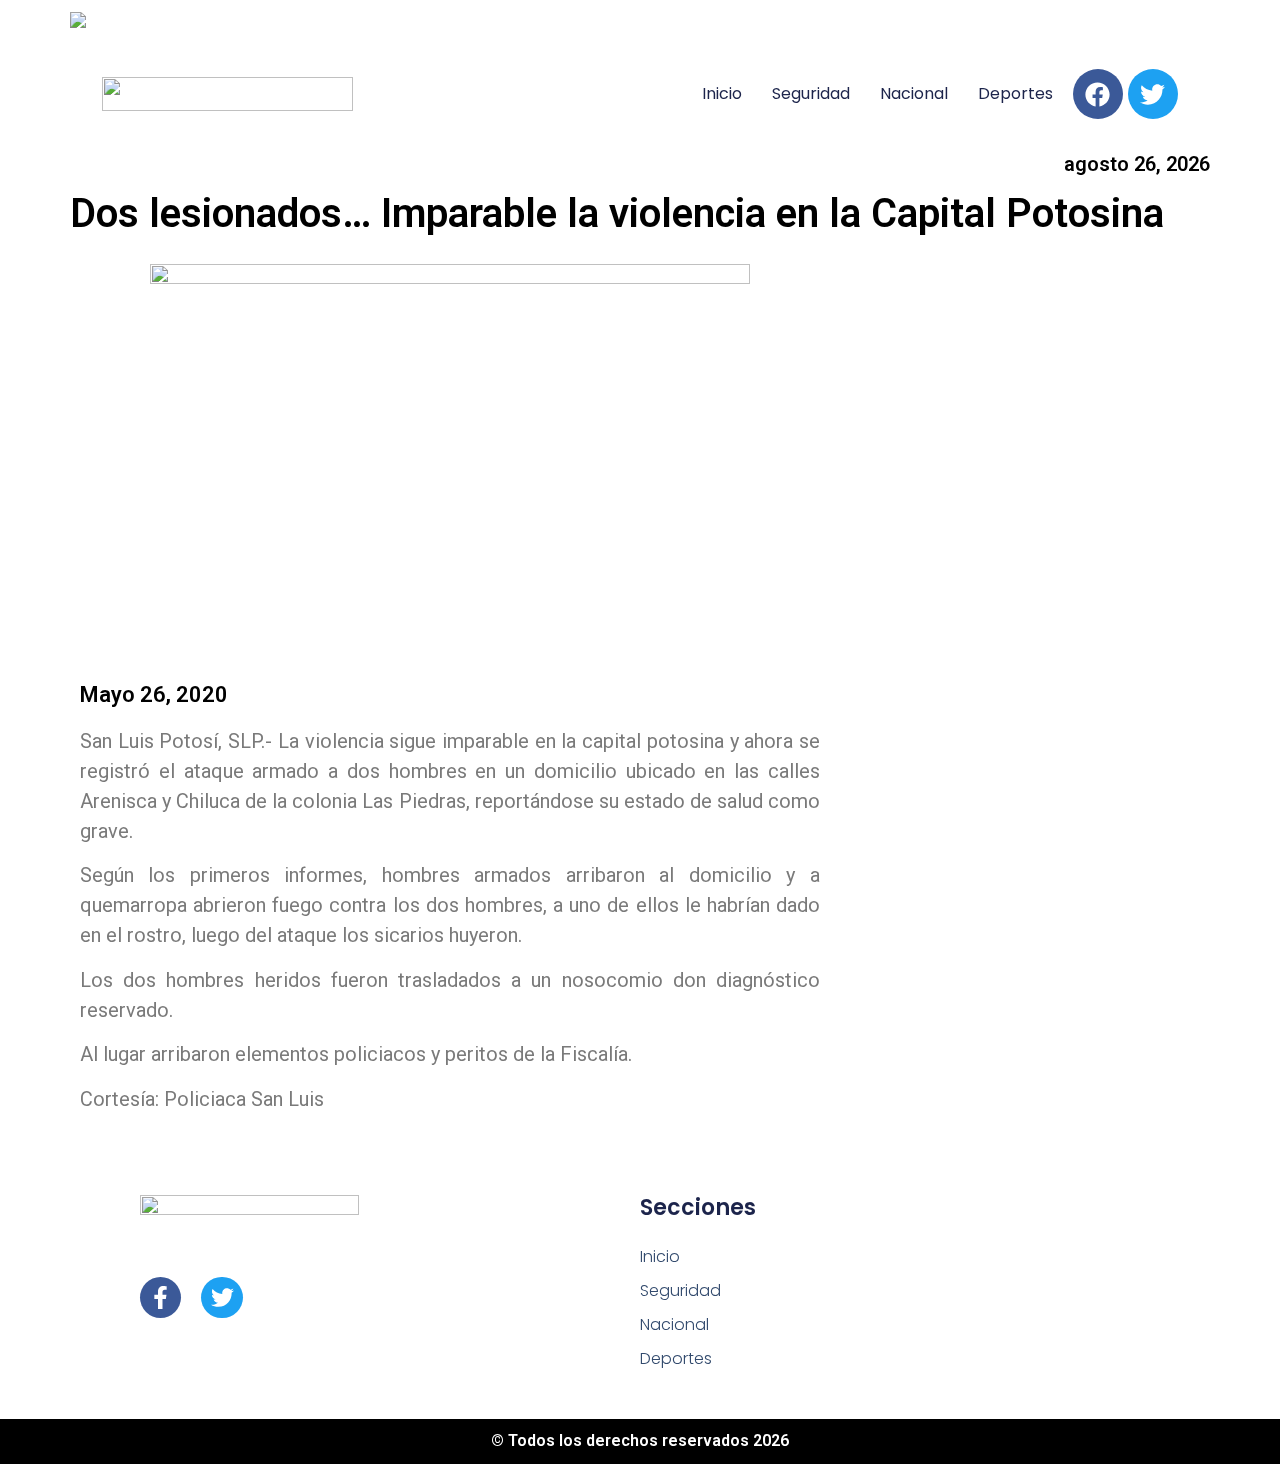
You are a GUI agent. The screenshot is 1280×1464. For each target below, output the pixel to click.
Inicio (722, 93)
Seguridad (811, 93)
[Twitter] (1153, 94)
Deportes (1015, 93)
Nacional (914, 93)
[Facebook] (1098, 94)
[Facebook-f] (160, 1297)
